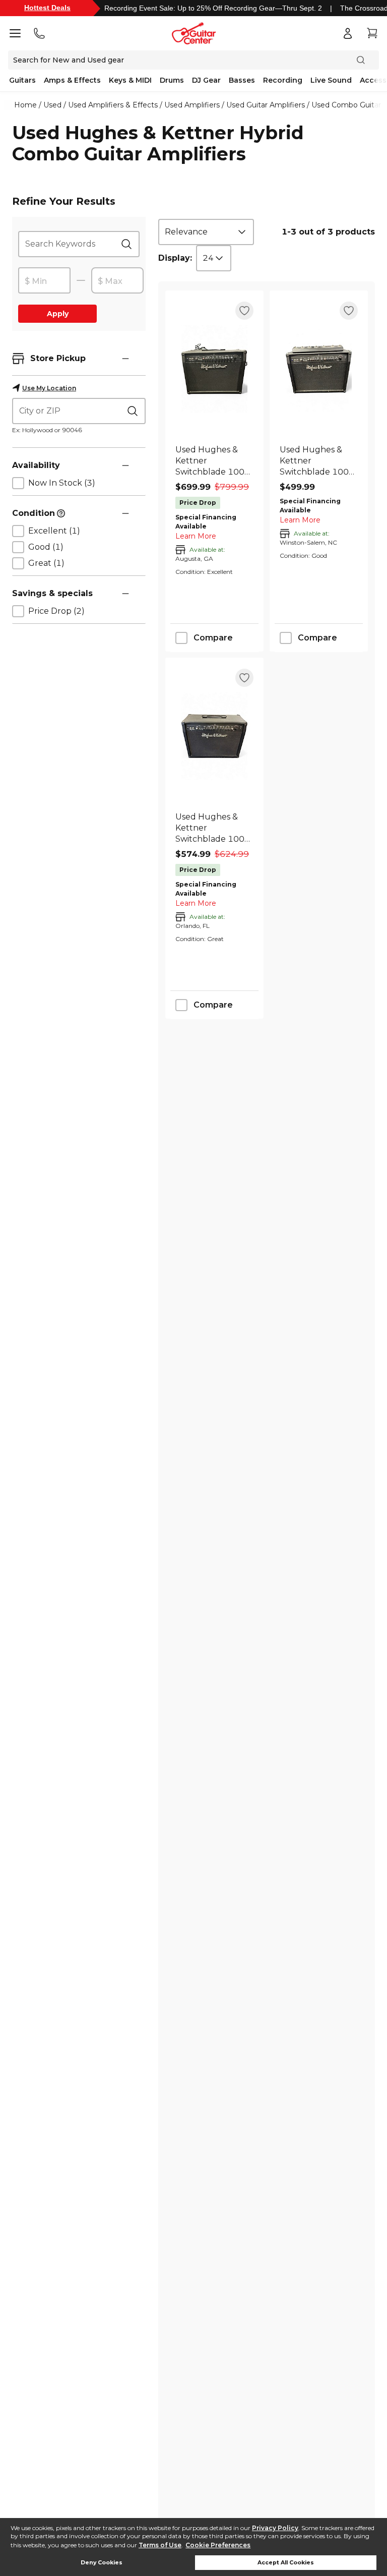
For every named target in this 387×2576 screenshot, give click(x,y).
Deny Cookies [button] (102, 2563)
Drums (172, 80)
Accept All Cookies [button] (286, 2563)
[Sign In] (348, 33)
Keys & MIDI (130, 80)
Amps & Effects (72, 80)
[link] (214, 461)
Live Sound (331, 80)
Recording (283, 80)
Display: (175, 258)
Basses (242, 80)
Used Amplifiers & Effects (113, 105)
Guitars (22, 80)
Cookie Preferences (218, 2545)
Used (52, 105)
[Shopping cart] (372, 33)
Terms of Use (160, 2545)
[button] (125, 359)
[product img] (214, 369)
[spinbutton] (44, 281)
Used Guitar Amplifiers (266, 105)
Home (25, 105)
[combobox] (206, 232)
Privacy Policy (275, 2528)
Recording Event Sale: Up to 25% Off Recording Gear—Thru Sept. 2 (213, 8)
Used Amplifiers (192, 105)
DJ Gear (206, 80)
